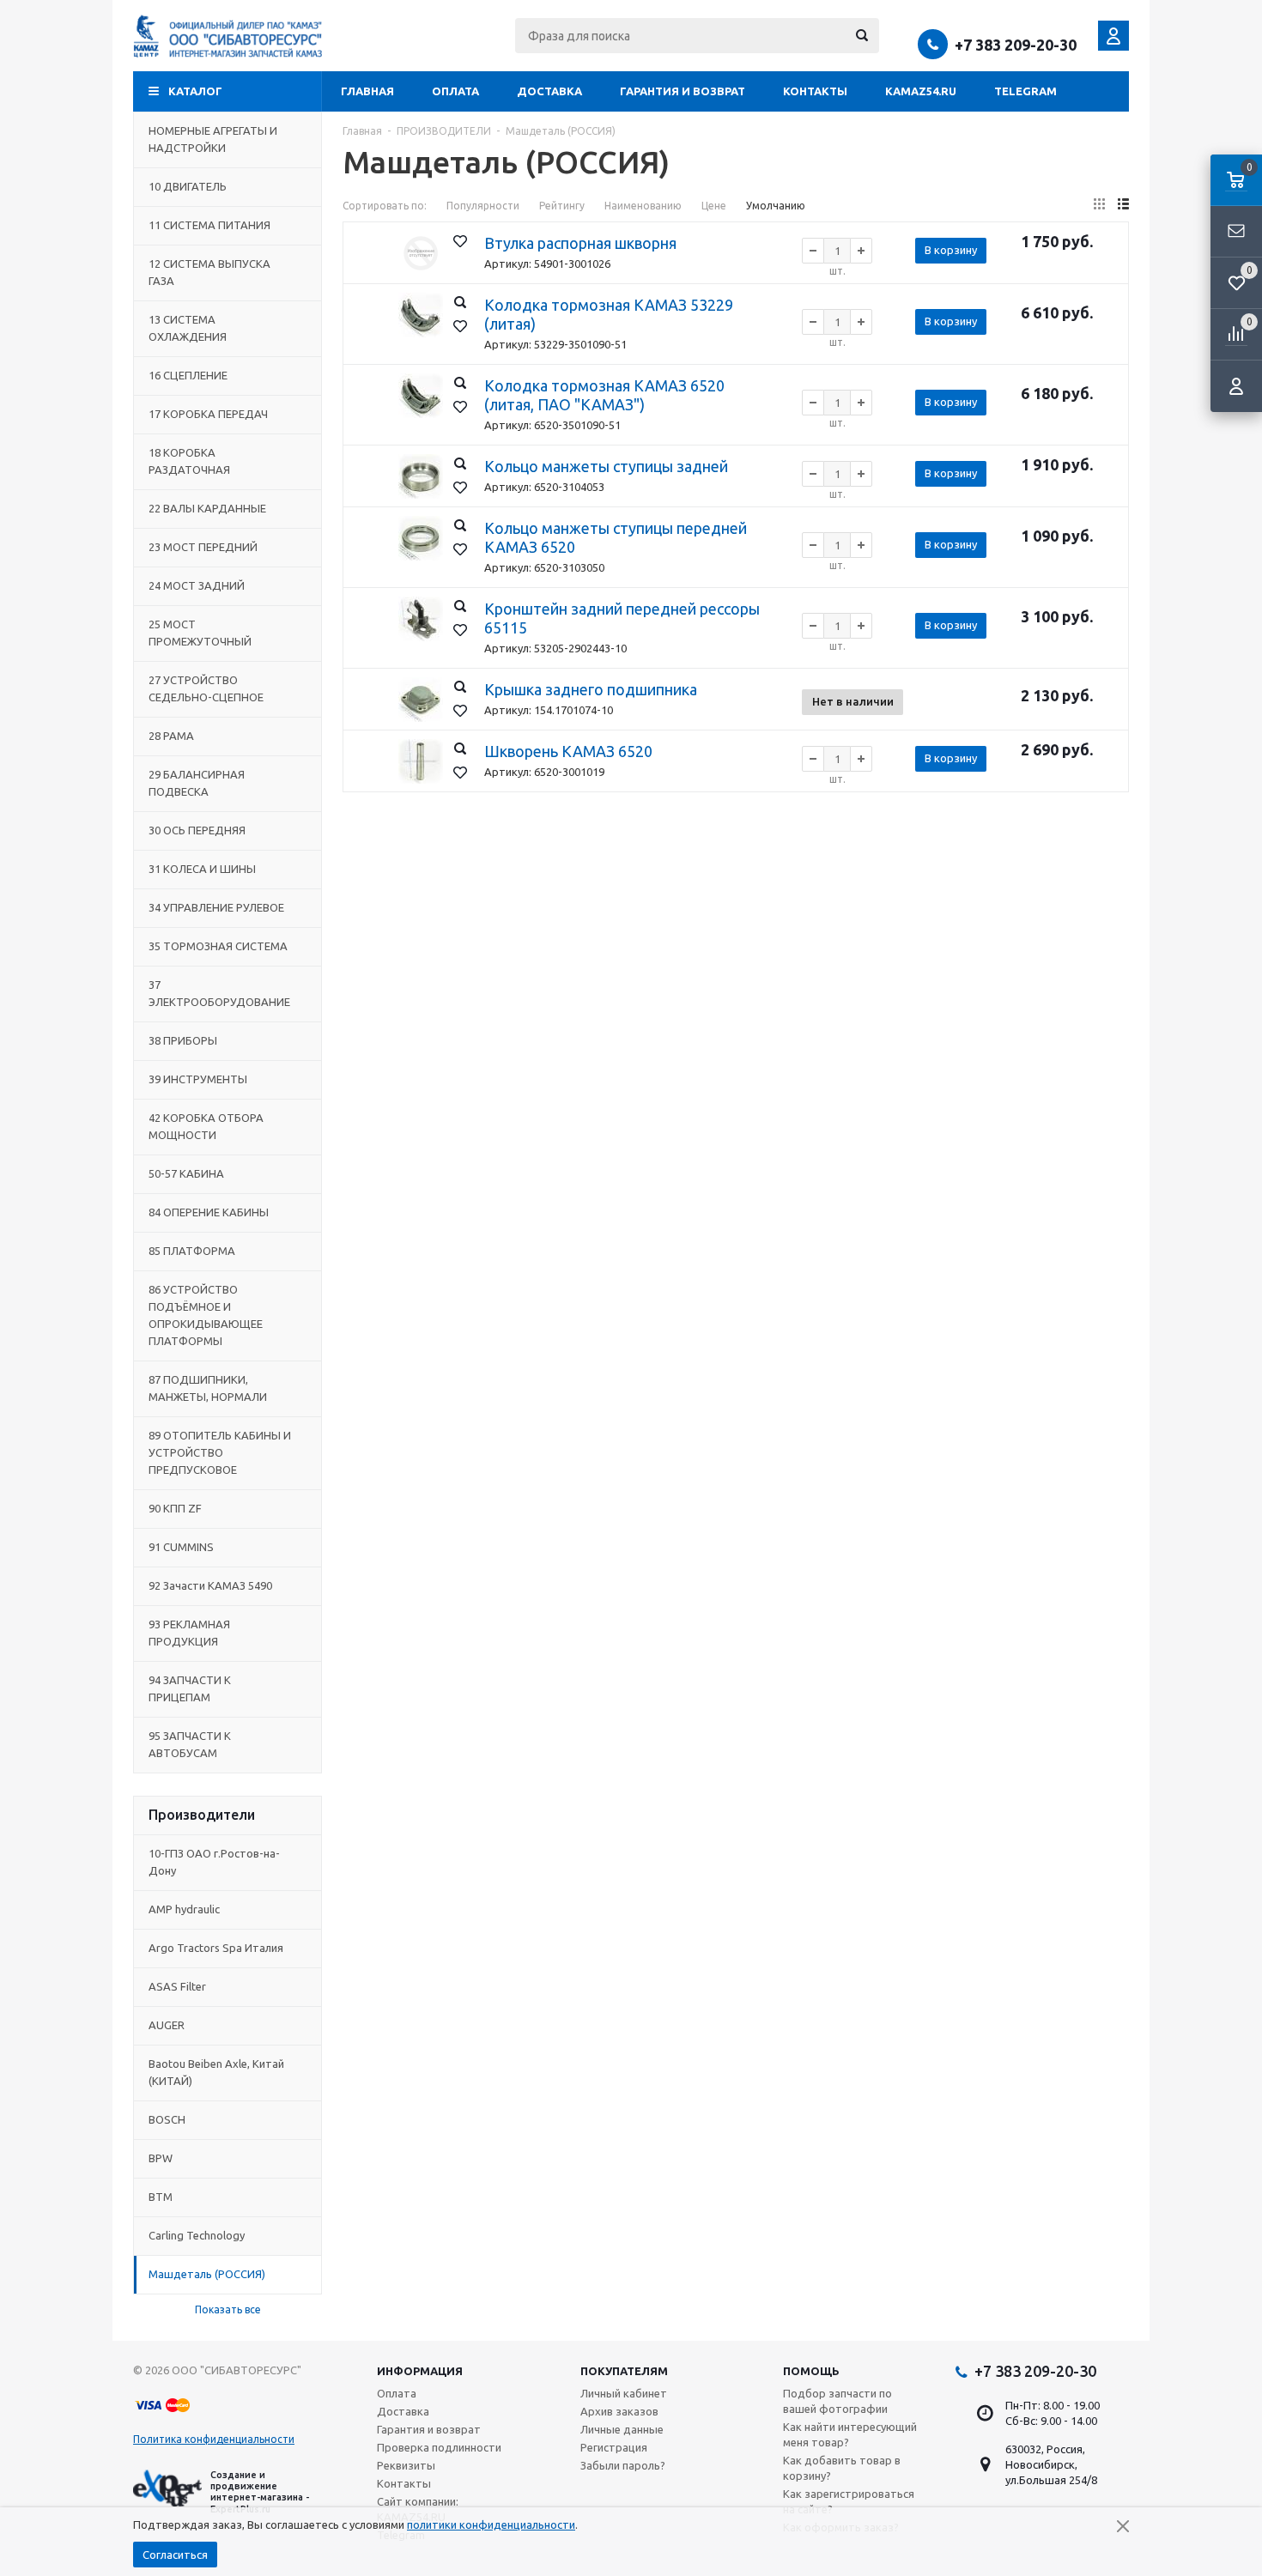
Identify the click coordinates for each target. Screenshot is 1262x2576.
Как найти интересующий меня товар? (850, 2434)
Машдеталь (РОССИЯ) (207, 2274)
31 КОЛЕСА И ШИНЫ (202, 869)
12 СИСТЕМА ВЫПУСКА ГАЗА (209, 272)
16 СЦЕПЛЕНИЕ (188, 375)
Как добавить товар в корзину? (842, 2468)
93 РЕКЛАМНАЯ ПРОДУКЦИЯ (189, 1633)
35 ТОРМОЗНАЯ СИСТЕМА (218, 946)
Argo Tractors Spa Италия (216, 1948)
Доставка (549, 91)
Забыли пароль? (623, 2465)
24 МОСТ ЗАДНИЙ (197, 585)
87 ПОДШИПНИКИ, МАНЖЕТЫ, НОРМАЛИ (208, 1388)
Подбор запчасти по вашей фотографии (837, 2401)
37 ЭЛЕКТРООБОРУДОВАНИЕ (219, 993)
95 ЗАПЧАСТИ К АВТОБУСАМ (190, 1744)
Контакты (815, 91)
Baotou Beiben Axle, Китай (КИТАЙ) (216, 2072)
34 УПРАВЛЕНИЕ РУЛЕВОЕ (216, 907)
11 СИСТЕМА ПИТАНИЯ (209, 225)
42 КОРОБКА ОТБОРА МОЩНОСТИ (206, 1126)
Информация (420, 2371)
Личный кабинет (624, 2393)
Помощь (811, 2371)
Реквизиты (406, 2465)
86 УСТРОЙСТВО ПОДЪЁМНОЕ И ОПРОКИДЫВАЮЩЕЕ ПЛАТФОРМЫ (206, 1315)
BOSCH (167, 2119)
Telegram (1025, 91)
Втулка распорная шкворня (580, 243)
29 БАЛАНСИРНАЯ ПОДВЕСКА (197, 783)
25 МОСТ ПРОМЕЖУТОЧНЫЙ (200, 633)
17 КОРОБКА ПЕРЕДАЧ (208, 414)
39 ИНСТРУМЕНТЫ (198, 1079)
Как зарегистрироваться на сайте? (849, 2501)
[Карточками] (1099, 204)
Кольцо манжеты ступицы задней (606, 466)
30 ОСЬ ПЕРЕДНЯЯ (197, 830)
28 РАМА (171, 736)
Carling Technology (197, 2235)
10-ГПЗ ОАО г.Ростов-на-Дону (214, 1862)
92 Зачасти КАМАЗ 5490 (210, 1585)
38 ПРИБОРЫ (183, 1040)
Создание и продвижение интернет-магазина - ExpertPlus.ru (260, 2492)
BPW (161, 2158)
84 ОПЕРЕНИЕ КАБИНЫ (209, 1212)
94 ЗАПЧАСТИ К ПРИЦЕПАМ (190, 1688)
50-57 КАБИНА (186, 1173)
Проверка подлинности (439, 2447)
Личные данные (622, 2429)
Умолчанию (776, 206)
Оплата (455, 91)
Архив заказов (619, 2411)
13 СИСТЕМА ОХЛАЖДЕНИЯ (188, 328)
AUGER (167, 2025)
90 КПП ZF (175, 1508)
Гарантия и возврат (683, 91)
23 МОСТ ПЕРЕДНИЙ (203, 547)
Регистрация (614, 2447)
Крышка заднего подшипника (591, 689)
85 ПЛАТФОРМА (192, 1251)
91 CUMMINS (181, 1547)
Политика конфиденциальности (214, 2439)
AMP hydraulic (184, 1909)
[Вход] (1236, 386)
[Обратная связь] (1236, 232)
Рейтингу (562, 206)
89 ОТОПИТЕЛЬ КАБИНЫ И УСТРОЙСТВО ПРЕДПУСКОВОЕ (220, 1452)
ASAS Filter (177, 1986)
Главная (367, 91)
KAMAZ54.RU (921, 91)
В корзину (951, 250)
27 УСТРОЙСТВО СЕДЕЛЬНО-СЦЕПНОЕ (206, 688)
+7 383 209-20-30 (1016, 45)
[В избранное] (460, 241)
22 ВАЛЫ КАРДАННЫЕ (207, 508)
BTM (161, 2197)
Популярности (483, 206)
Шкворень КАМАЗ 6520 (568, 751)
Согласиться (175, 2555)
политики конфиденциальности (491, 2524)
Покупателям (624, 2371)
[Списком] (1123, 204)
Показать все (228, 2309)
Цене (714, 206)
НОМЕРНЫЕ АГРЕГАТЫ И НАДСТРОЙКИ (213, 139)
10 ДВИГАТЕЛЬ (188, 186)
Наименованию (643, 206)
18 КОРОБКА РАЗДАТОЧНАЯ (189, 461)
